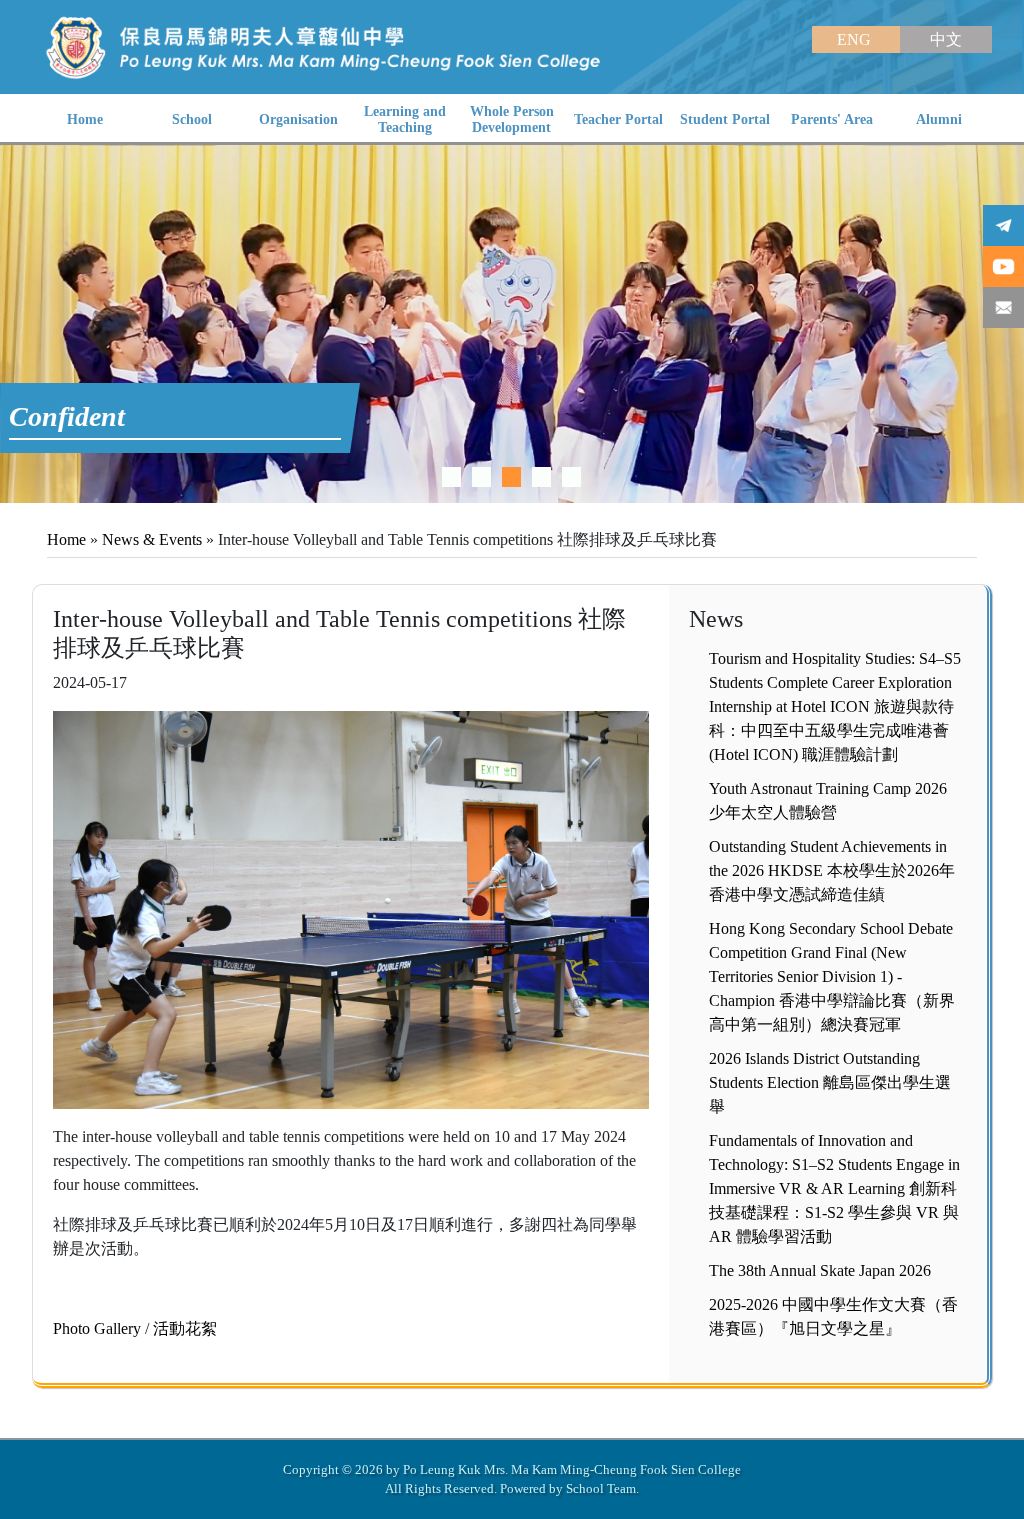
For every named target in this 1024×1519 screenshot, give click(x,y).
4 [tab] (541, 476)
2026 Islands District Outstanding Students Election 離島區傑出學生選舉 (830, 1082)
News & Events (152, 539)
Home (66, 539)
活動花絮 (185, 1328)
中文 (946, 39)
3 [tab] (511, 476)
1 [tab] (451, 476)
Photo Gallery (97, 1328)
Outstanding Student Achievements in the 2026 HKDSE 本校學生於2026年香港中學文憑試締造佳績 (832, 870)
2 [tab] (481, 476)
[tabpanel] (512, 324)
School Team (601, 1488)
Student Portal (725, 119)
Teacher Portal (618, 119)
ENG (856, 39)
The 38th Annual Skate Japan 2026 (820, 1270)
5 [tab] (571, 476)
